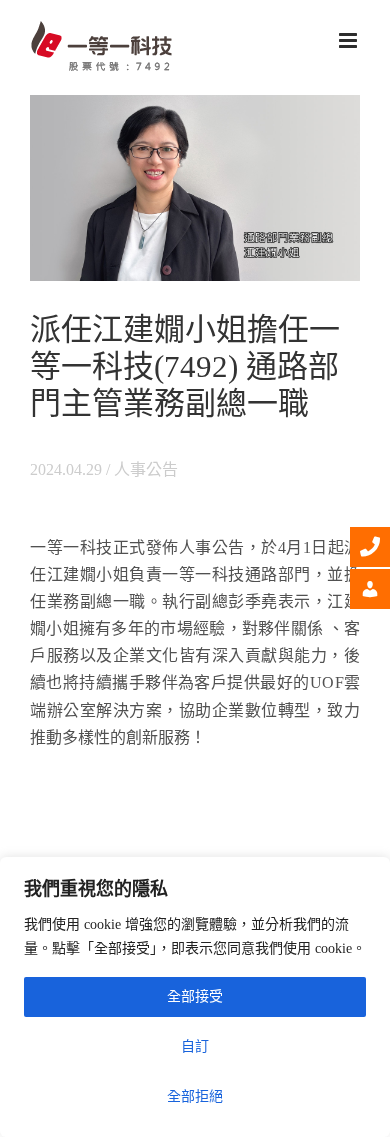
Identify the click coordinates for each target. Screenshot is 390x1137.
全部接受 (195, 996)
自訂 (195, 1046)
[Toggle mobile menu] (349, 40)
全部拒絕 (195, 1096)
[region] (195, 997)
